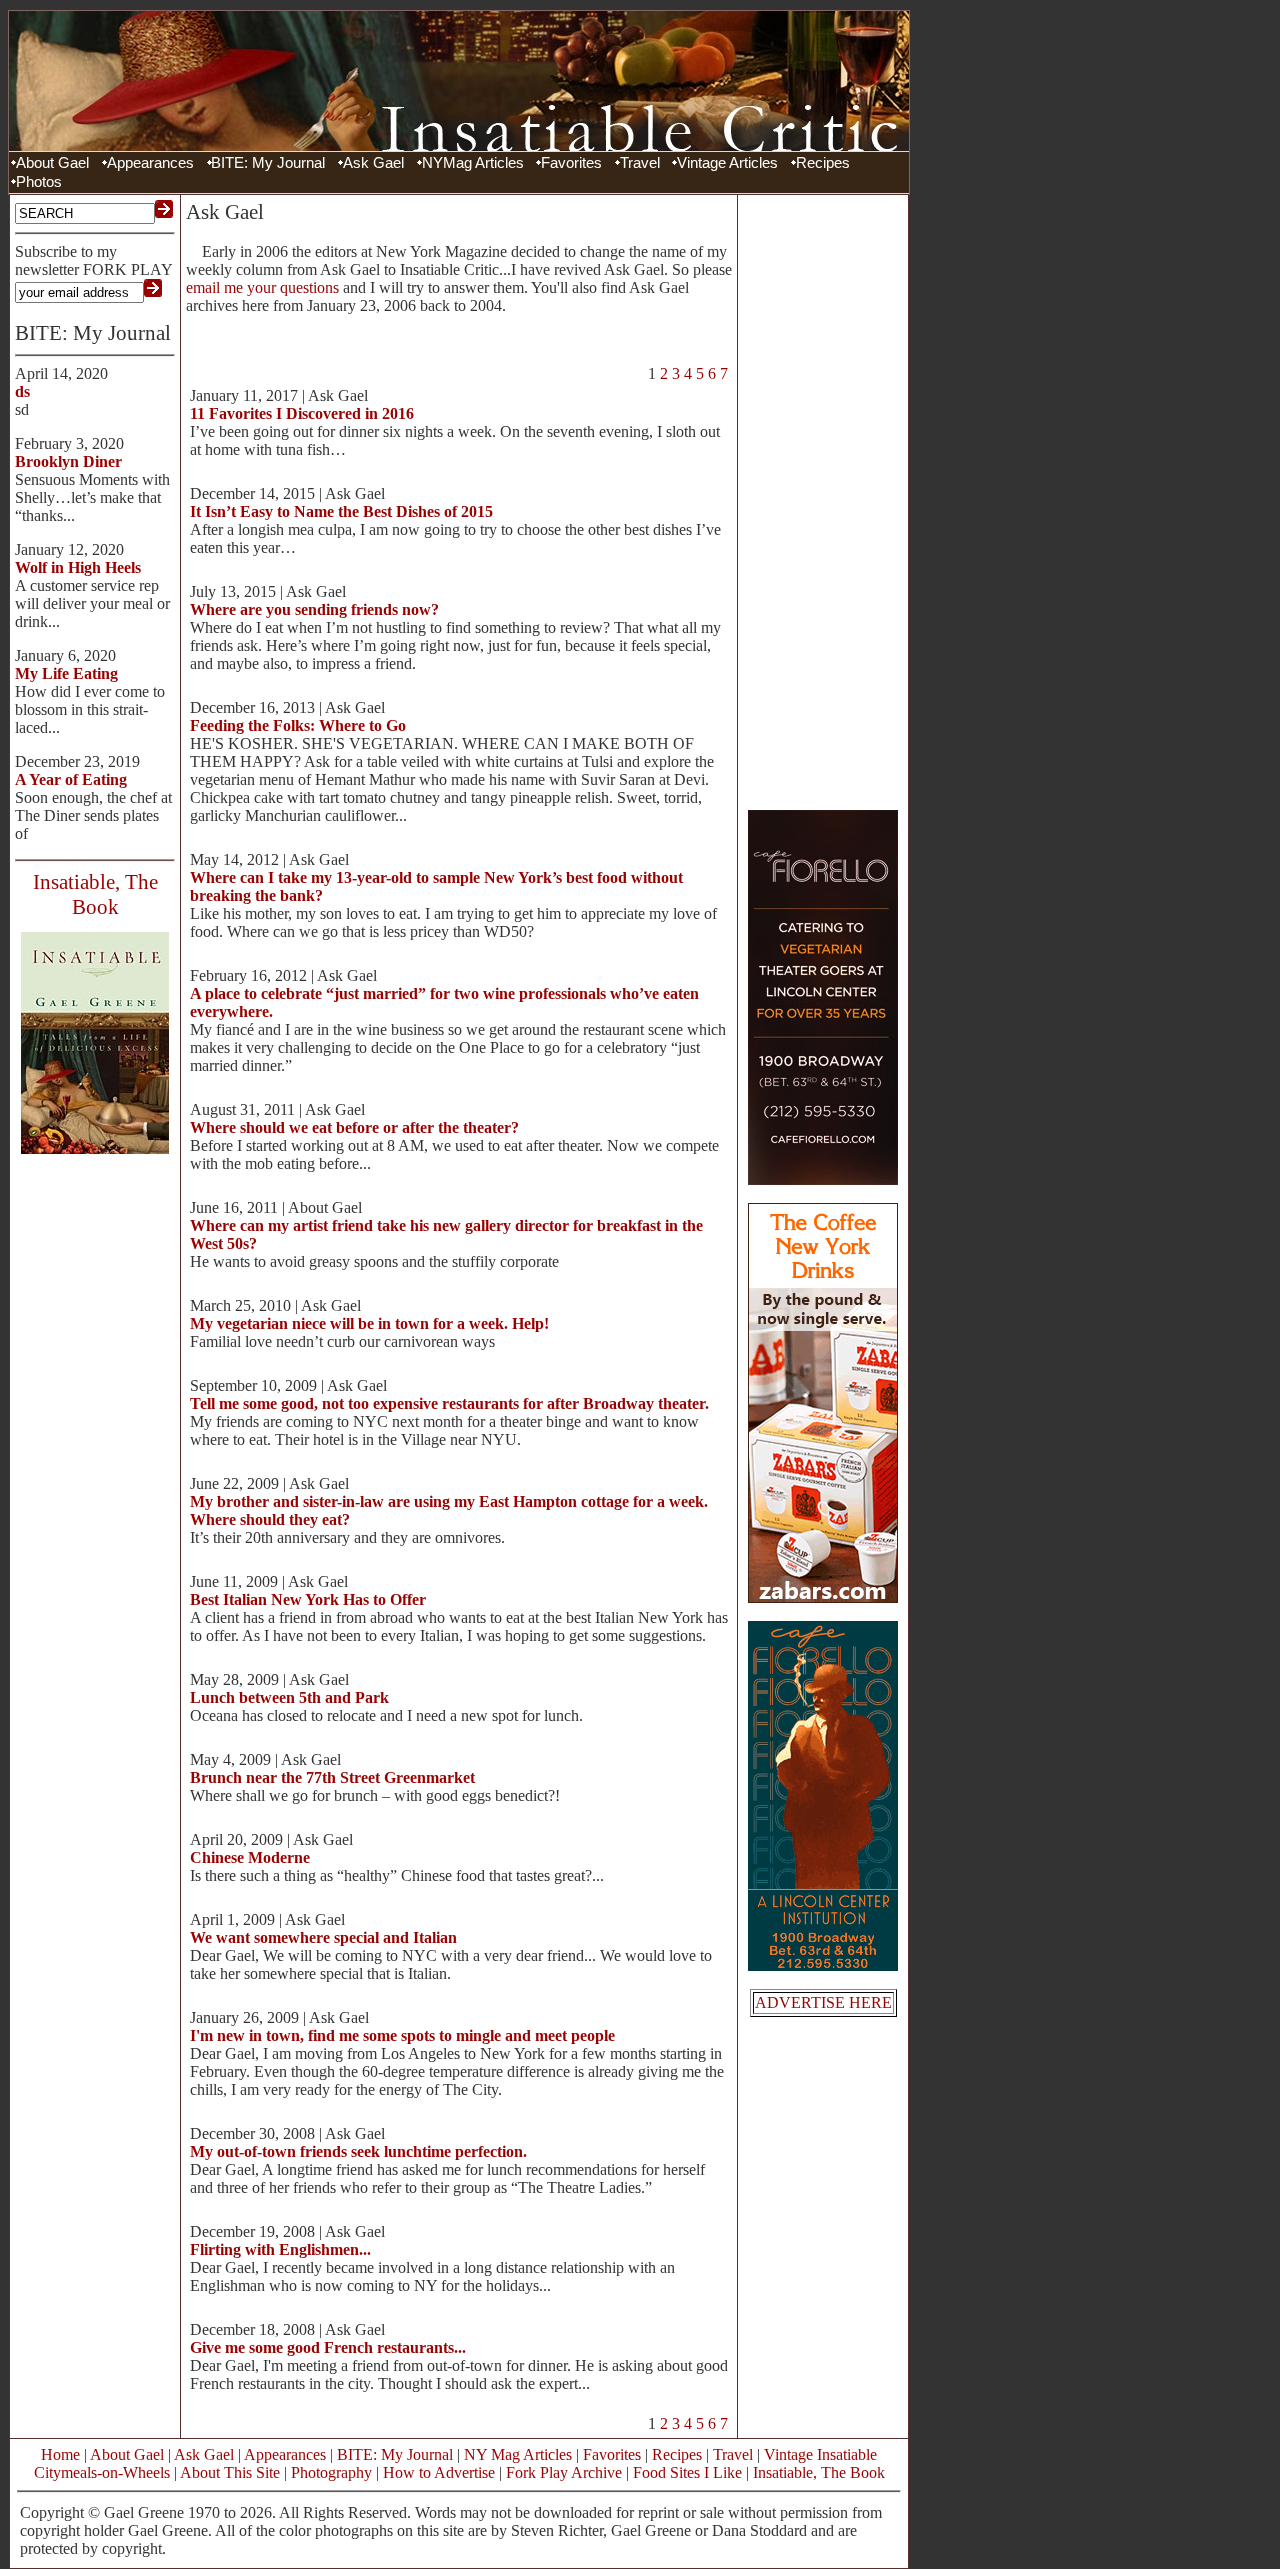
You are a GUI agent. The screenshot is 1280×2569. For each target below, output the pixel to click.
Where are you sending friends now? (314, 609)
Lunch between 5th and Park (289, 1697)
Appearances (150, 163)
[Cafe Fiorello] (823, 1179)
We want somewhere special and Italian (323, 1937)
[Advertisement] (823, 500)
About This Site (230, 2472)
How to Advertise (439, 2472)
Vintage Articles (727, 163)
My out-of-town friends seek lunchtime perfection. (358, 2151)
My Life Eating (66, 673)
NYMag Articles (473, 163)
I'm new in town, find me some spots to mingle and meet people (402, 2035)
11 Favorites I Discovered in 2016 (302, 413)
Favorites (571, 163)
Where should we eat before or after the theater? (354, 1127)
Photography (331, 2472)
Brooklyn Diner (68, 461)
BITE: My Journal (268, 163)
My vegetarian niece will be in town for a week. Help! (369, 1323)
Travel (640, 163)
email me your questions (262, 287)
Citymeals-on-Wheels (102, 2472)
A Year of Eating (71, 779)
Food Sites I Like (687, 2472)
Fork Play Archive (564, 2472)
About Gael (52, 163)
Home (60, 2454)
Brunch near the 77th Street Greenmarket (332, 1777)
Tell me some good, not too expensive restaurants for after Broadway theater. (449, 1403)
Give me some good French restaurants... (328, 2347)
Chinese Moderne (250, 1857)
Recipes (823, 163)
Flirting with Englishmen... (280, 2249)
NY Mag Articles (518, 2454)
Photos (39, 182)
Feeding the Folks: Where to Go (298, 725)
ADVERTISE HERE (823, 2002)
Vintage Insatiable (820, 2454)
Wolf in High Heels (78, 567)
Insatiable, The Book (819, 2472)
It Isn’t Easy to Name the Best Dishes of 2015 (341, 511)
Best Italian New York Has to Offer (308, 1599)
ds (22, 391)
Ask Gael (373, 163)
